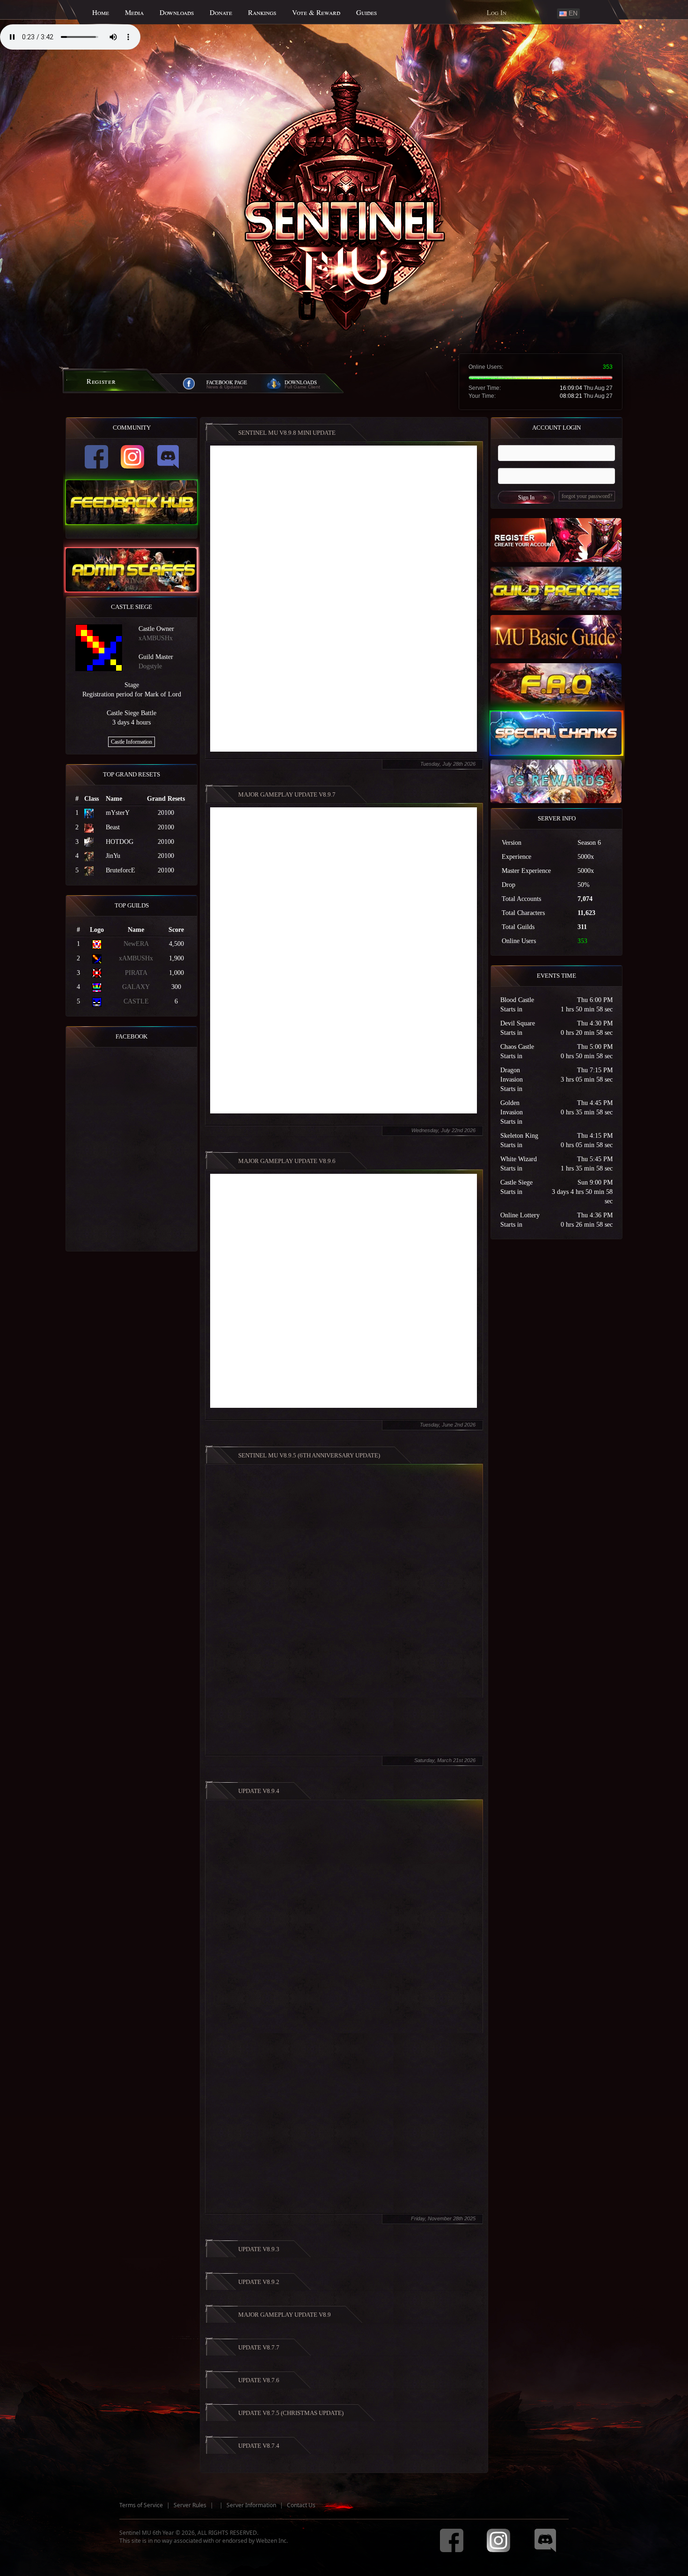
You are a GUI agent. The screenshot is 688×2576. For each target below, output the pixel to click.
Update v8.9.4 (259, 1791)
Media (134, 12)
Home (101, 12)
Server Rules (190, 2505)
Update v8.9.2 (259, 2282)
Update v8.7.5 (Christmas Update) (291, 2413)
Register (101, 381)
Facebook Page (227, 382)
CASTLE (136, 1001)
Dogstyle (150, 666)
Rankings (262, 12)
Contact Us (301, 2505)
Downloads (177, 12)
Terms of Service (141, 2505)
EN (572, 13)
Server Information (251, 2505)
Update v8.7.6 (259, 2380)
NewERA (136, 944)
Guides (366, 12)
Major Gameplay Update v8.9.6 (287, 1161)
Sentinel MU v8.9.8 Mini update (287, 433)
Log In (497, 12)
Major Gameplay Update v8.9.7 (287, 794)
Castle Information (132, 742)
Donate (221, 12)
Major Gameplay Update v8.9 (285, 2315)
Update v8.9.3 (259, 2249)
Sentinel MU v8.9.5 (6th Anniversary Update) (309, 1455)
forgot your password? (587, 496)
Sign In (526, 498)
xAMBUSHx (156, 638)
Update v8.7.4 (259, 2446)
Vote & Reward (316, 12)
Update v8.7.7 (259, 2347)
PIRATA (136, 973)
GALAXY (136, 987)
